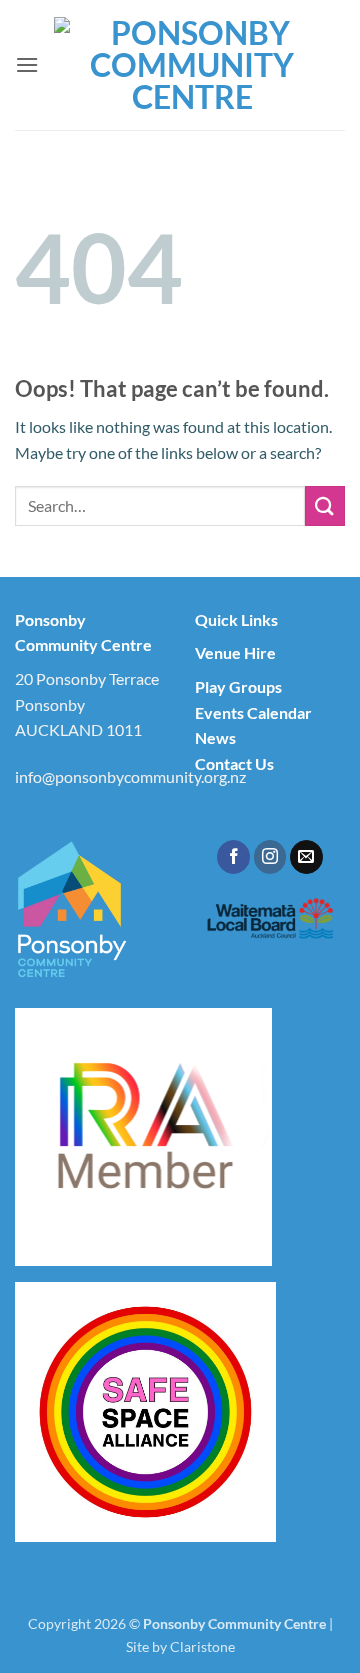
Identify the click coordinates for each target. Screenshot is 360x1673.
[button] (27, 64)
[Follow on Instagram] (270, 857)
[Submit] (325, 505)
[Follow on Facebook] (233, 857)
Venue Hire (235, 652)
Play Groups (238, 686)
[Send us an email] (306, 857)
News (215, 737)
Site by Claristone (180, 1646)
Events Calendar (253, 712)
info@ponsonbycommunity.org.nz (130, 776)
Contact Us (234, 763)
